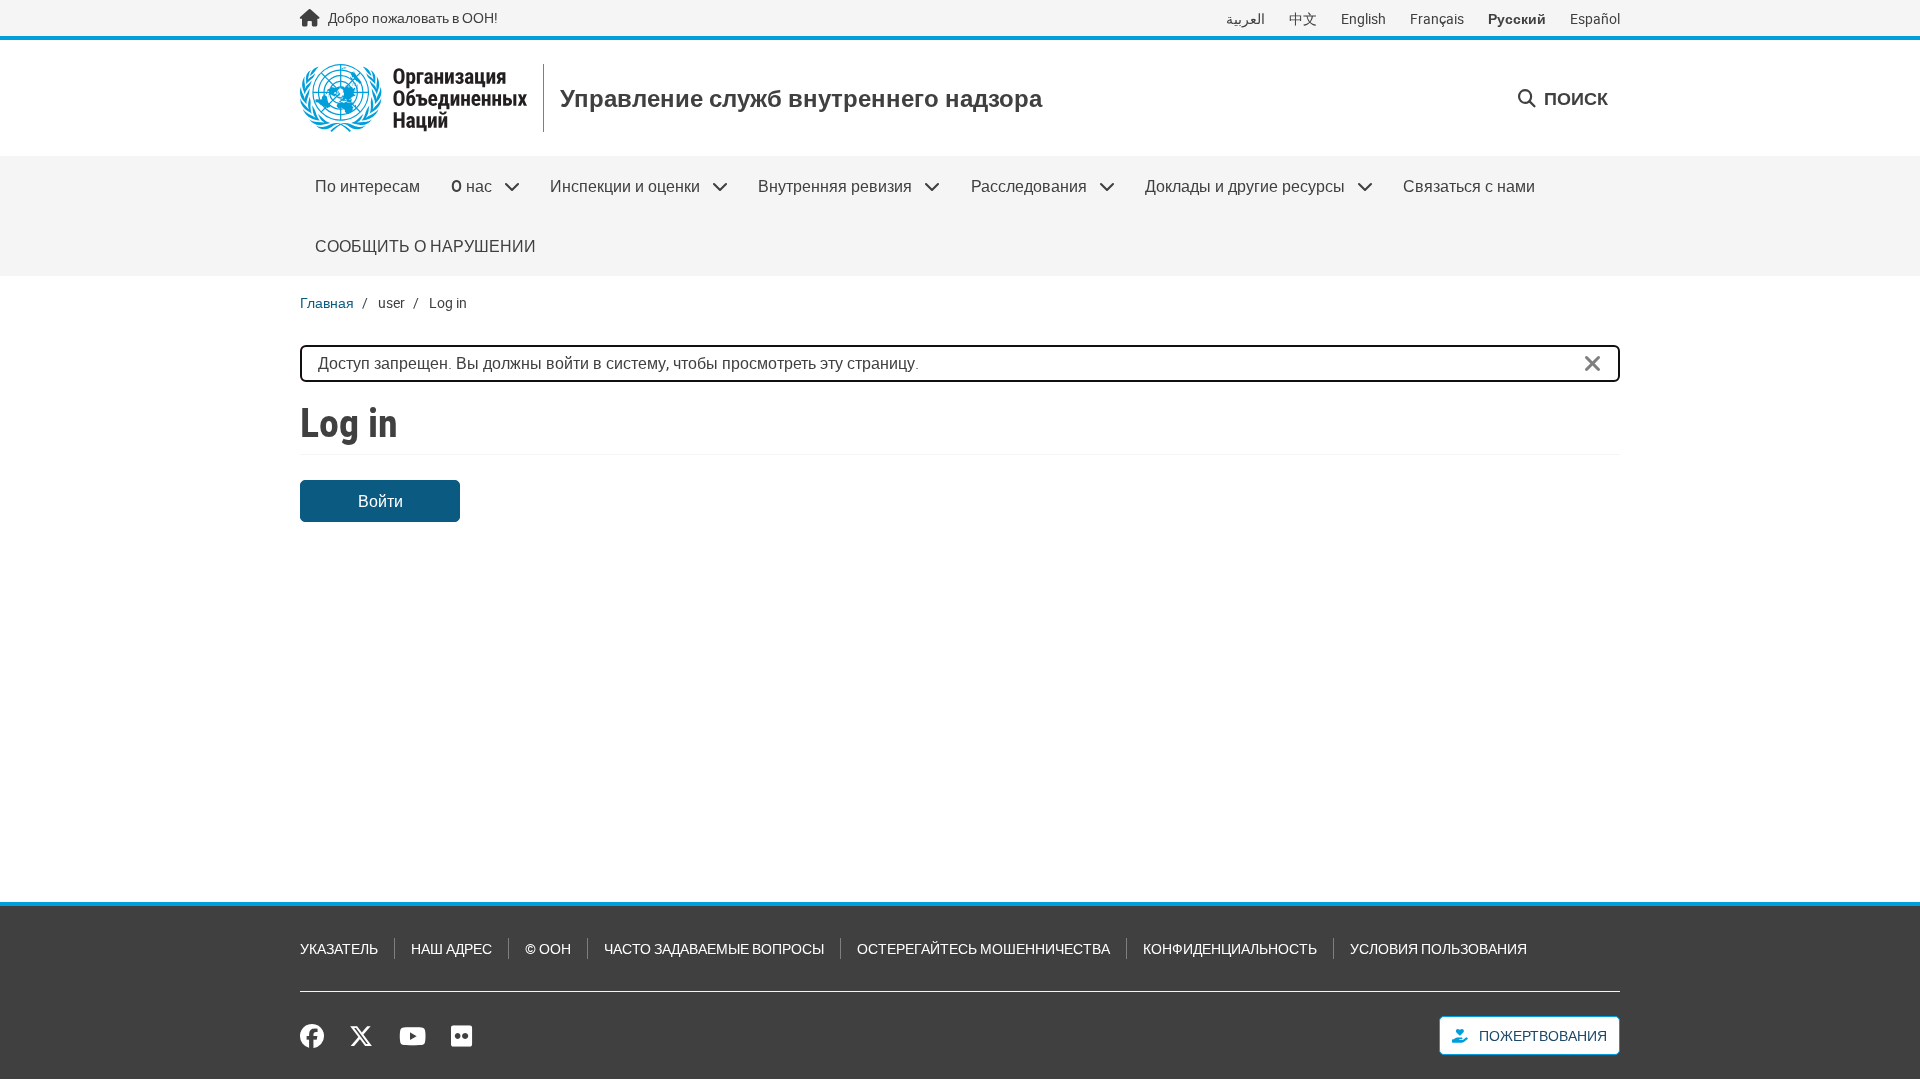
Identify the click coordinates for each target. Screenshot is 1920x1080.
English (1363, 18)
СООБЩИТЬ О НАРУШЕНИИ (425, 246)
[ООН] (413, 98)
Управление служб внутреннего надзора (801, 98)
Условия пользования (1438, 948)
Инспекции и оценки (617, 186)
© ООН (548, 948)
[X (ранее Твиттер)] (361, 1036)
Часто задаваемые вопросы (714, 948)
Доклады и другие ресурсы (1237, 186)
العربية (1245, 18)
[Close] (1593, 364)
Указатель (339, 948)
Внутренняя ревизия (827, 186)
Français (1437, 18)
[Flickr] (461, 1036)
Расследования (1021, 186)
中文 (1303, 18)
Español (1595, 18)
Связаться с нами (1469, 186)
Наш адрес (451, 948)
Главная (327, 302)
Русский (1517, 18)
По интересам (367, 186)
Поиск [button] (1574, 98)
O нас (463, 186)
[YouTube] (412, 1036)
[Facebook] (317, 1036)
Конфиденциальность (1230, 948)
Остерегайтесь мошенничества (983, 948)
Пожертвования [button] (1541, 1035)
